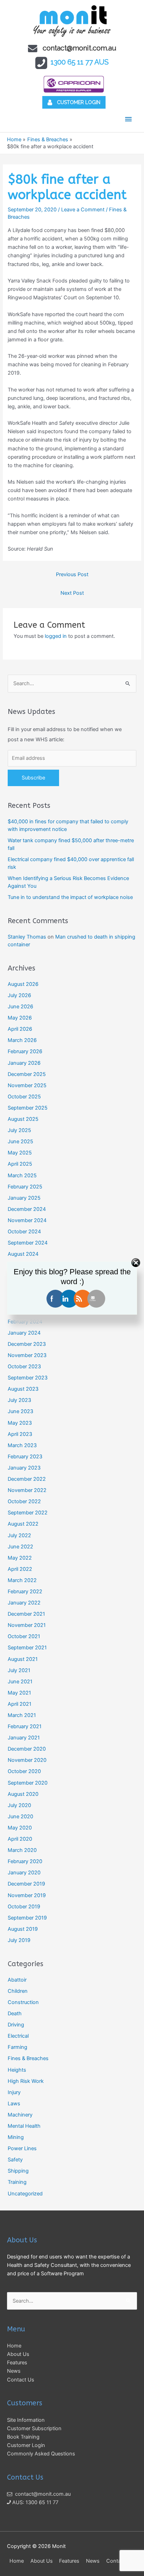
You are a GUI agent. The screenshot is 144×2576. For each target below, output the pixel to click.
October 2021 (24, 1636)
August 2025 (23, 1119)
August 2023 (23, 1389)
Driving (16, 2025)
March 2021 (22, 1715)
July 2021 (19, 1670)
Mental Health (24, 2126)
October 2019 (24, 1907)
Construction (23, 2002)
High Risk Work (26, 2081)
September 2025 (28, 1108)
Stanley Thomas (27, 937)
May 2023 (20, 1423)
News (14, 2371)
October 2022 (24, 1501)
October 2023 (24, 1367)
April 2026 (20, 1029)
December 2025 (27, 1074)
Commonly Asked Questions (41, 2454)
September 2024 (28, 1243)
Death (15, 2013)
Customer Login (26, 2445)
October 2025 (24, 1097)
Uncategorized (25, 2194)
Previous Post (72, 574)
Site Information (26, 2420)
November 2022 (27, 1490)
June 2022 (20, 1547)
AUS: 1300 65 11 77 (35, 2502)
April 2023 (20, 1434)
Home (14, 2346)
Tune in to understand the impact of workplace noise (70, 897)
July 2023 (19, 1400)
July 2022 (19, 1535)
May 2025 (20, 1153)
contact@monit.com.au (80, 48)
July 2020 (19, 1805)
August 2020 (23, 1794)
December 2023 (27, 1344)
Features (17, 2363)
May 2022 (20, 1558)
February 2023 (25, 1457)
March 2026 (22, 1040)
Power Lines (22, 2148)
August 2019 (23, 1929)
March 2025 (22, 1175)
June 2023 (20, 1411)
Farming (17, 2047)
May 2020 (20, 1828)
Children (18, 1991)
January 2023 (24, 1468)
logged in (56, 636)
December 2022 (27, 1479)
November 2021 (27, 1625)
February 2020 (25, 1861)
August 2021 (23, 1659)
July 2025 (19, 1130)
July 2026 (19, 995)
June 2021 (20, 1682)
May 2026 (20, 1018)
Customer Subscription (34, 2428)
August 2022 (23, 1524)
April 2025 (20, 1164)
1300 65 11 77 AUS (80, 62)
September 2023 (28, 1378)
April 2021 (20, 1704)
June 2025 (20, 1142)
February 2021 (25, 1726)
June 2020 (20, 1817)
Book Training (23, 2437)
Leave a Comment (83, 210)
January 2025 (24, 1198)
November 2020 (27, 1760)
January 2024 (24, 1333)
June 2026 (20, 1007)
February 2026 (25, 1051)
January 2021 (24, 1738)
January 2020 (24, 1873)
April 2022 (20, 1569)
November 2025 (27, 1085)
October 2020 (24, 1771)
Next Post (72, 593)
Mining (16, 2137)
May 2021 (19, 1693)
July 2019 (19, 1940)
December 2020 (27, 1749)
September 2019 (27, 1918)
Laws (14, 2104)
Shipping (18, 2171)
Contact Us (21, 2380)
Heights (17, 2070)
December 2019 (26, 1884)
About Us (18, 2354)
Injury (14, 2092)
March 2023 (22, 1445)
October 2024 (24, 1232)
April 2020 (20, 1839)
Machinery (20, 2115)
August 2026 (23, 984)
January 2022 (24, 1603)
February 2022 (25, 1592)
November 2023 (27, 1355)
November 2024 (27, 1220)
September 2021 (27, 1648)
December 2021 (26, 1614)
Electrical (18, 2036)
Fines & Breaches (28, 2058)
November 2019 (27, 1895)
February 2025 (25, 1187)
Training (17, 2182)
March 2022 (22, 1580)
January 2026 (24, 1063)
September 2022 (28, 1513)
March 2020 (22, 1850)
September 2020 (28, 1783)
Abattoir (17, 1980)
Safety (15, 2160)
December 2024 (27, 1209)
